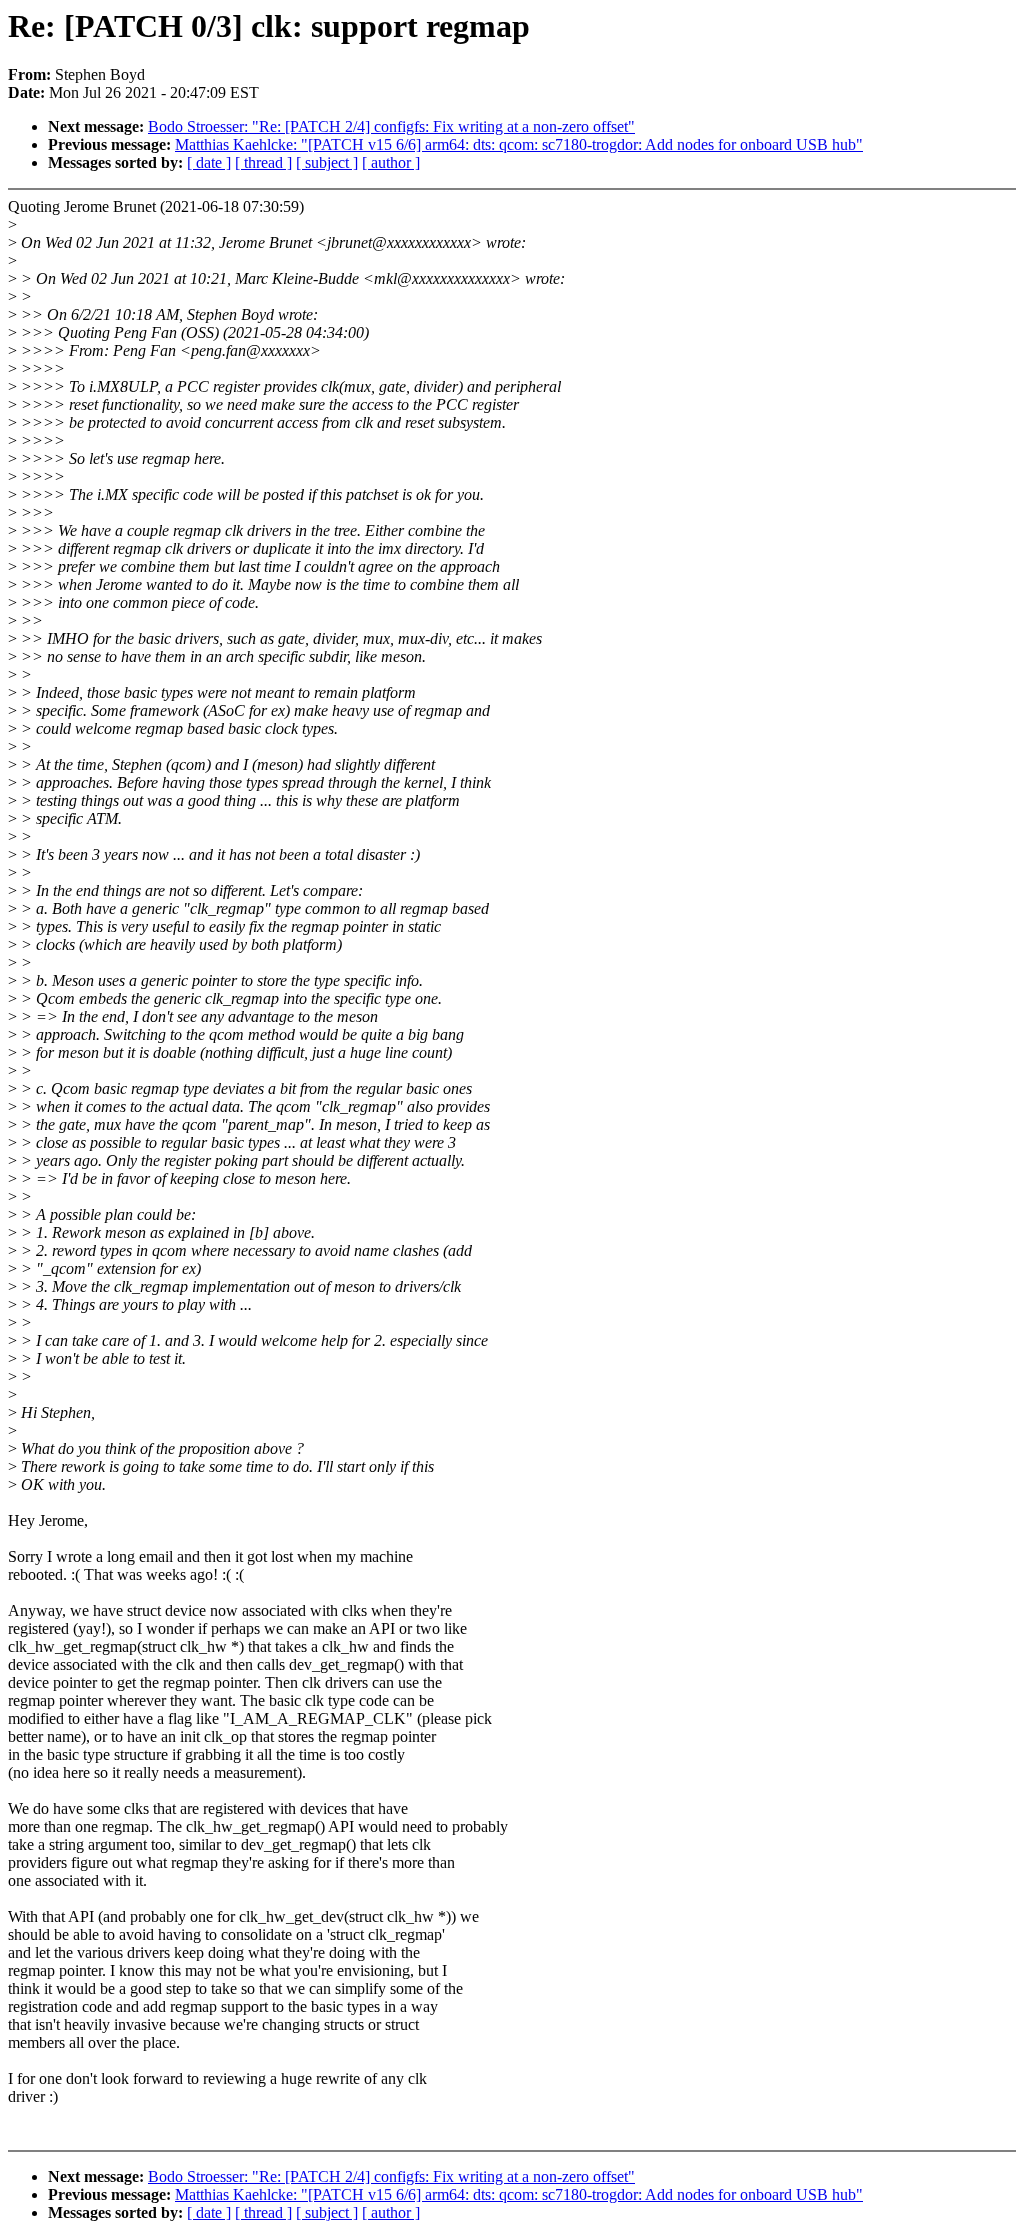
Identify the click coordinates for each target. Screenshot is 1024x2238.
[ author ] (391, 162)
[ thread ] (263, 162)
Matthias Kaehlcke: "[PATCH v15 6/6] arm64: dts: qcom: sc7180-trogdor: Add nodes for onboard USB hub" (519, 144)
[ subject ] (327, 162)
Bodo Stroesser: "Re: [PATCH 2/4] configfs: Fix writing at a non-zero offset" (391, 126)
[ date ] (209, 162)
